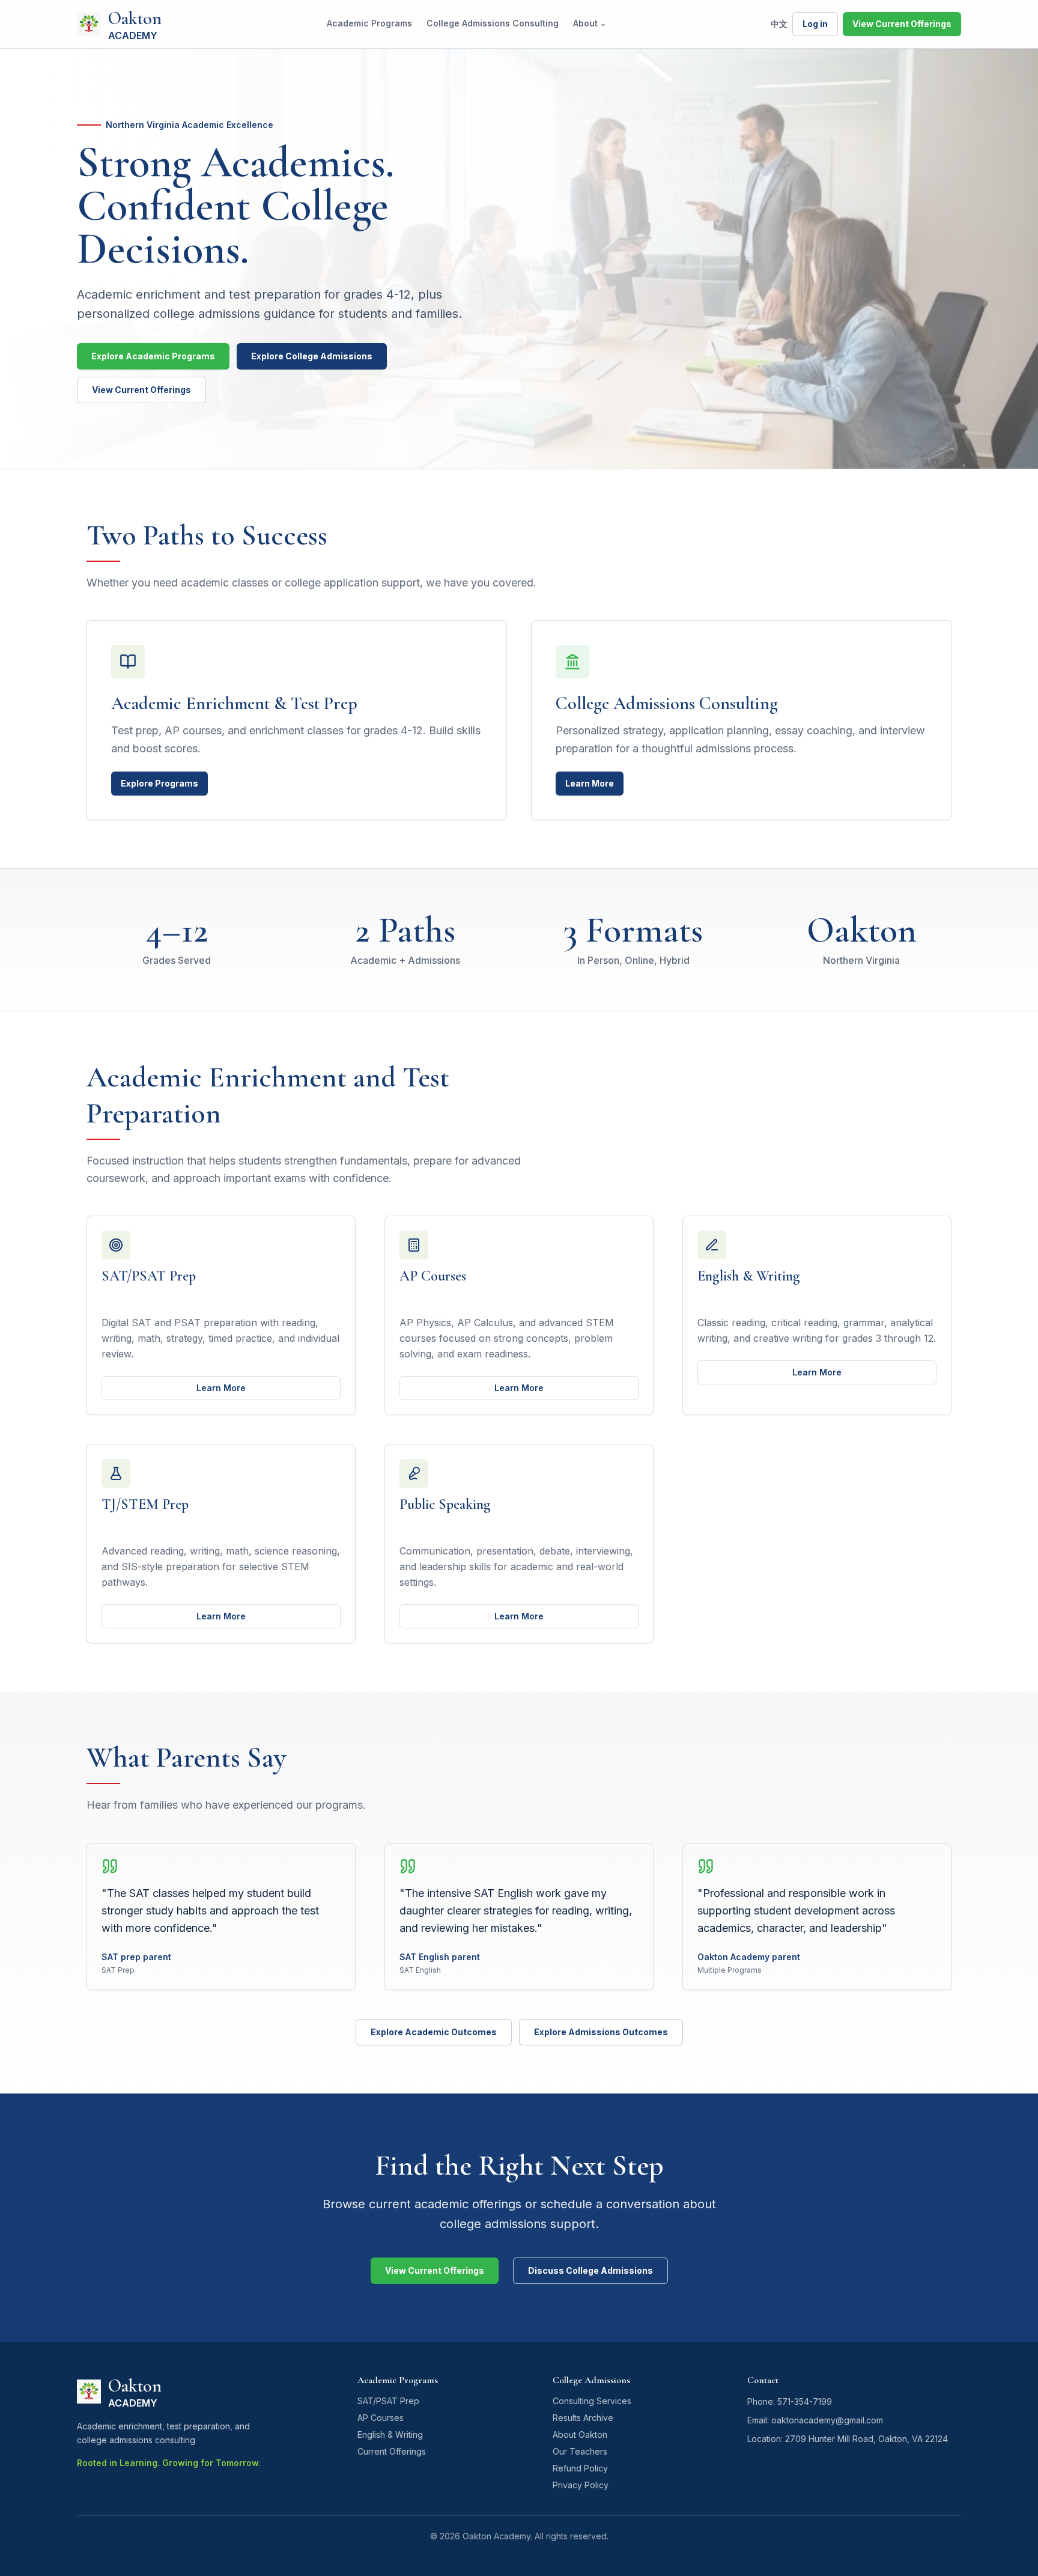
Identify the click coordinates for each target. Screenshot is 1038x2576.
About (590, 23)
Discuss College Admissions (590, 2270)
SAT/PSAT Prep (388, 2401)
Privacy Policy (581, 2485)
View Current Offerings (902, 24)
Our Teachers (580, 2451)
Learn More (590, 783)
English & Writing (390, 2434)
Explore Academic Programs (153, 356)
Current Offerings (392, 2451)
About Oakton (580, 2434)
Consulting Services (592, 2401)
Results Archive (583, 2418)
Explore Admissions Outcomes (601, 2032)
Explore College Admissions (312, 356)
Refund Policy (580, 2468)
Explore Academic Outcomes (434, 2032)
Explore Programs (159, 783)
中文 (779, 24)
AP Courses (381, 2418)
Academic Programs (369, 23)
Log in (815, 24)
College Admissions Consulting (493, 23)
